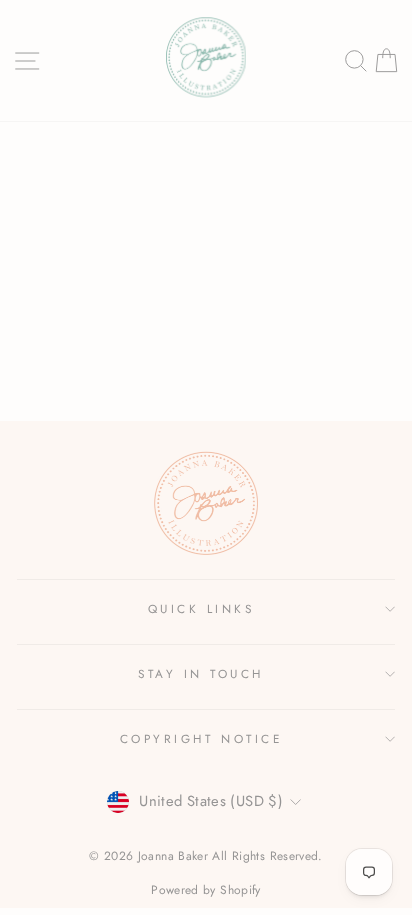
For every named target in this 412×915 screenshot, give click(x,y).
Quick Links (201, 608)
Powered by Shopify (206, 890)
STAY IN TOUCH (201, 673)
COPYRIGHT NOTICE (201, 738)
